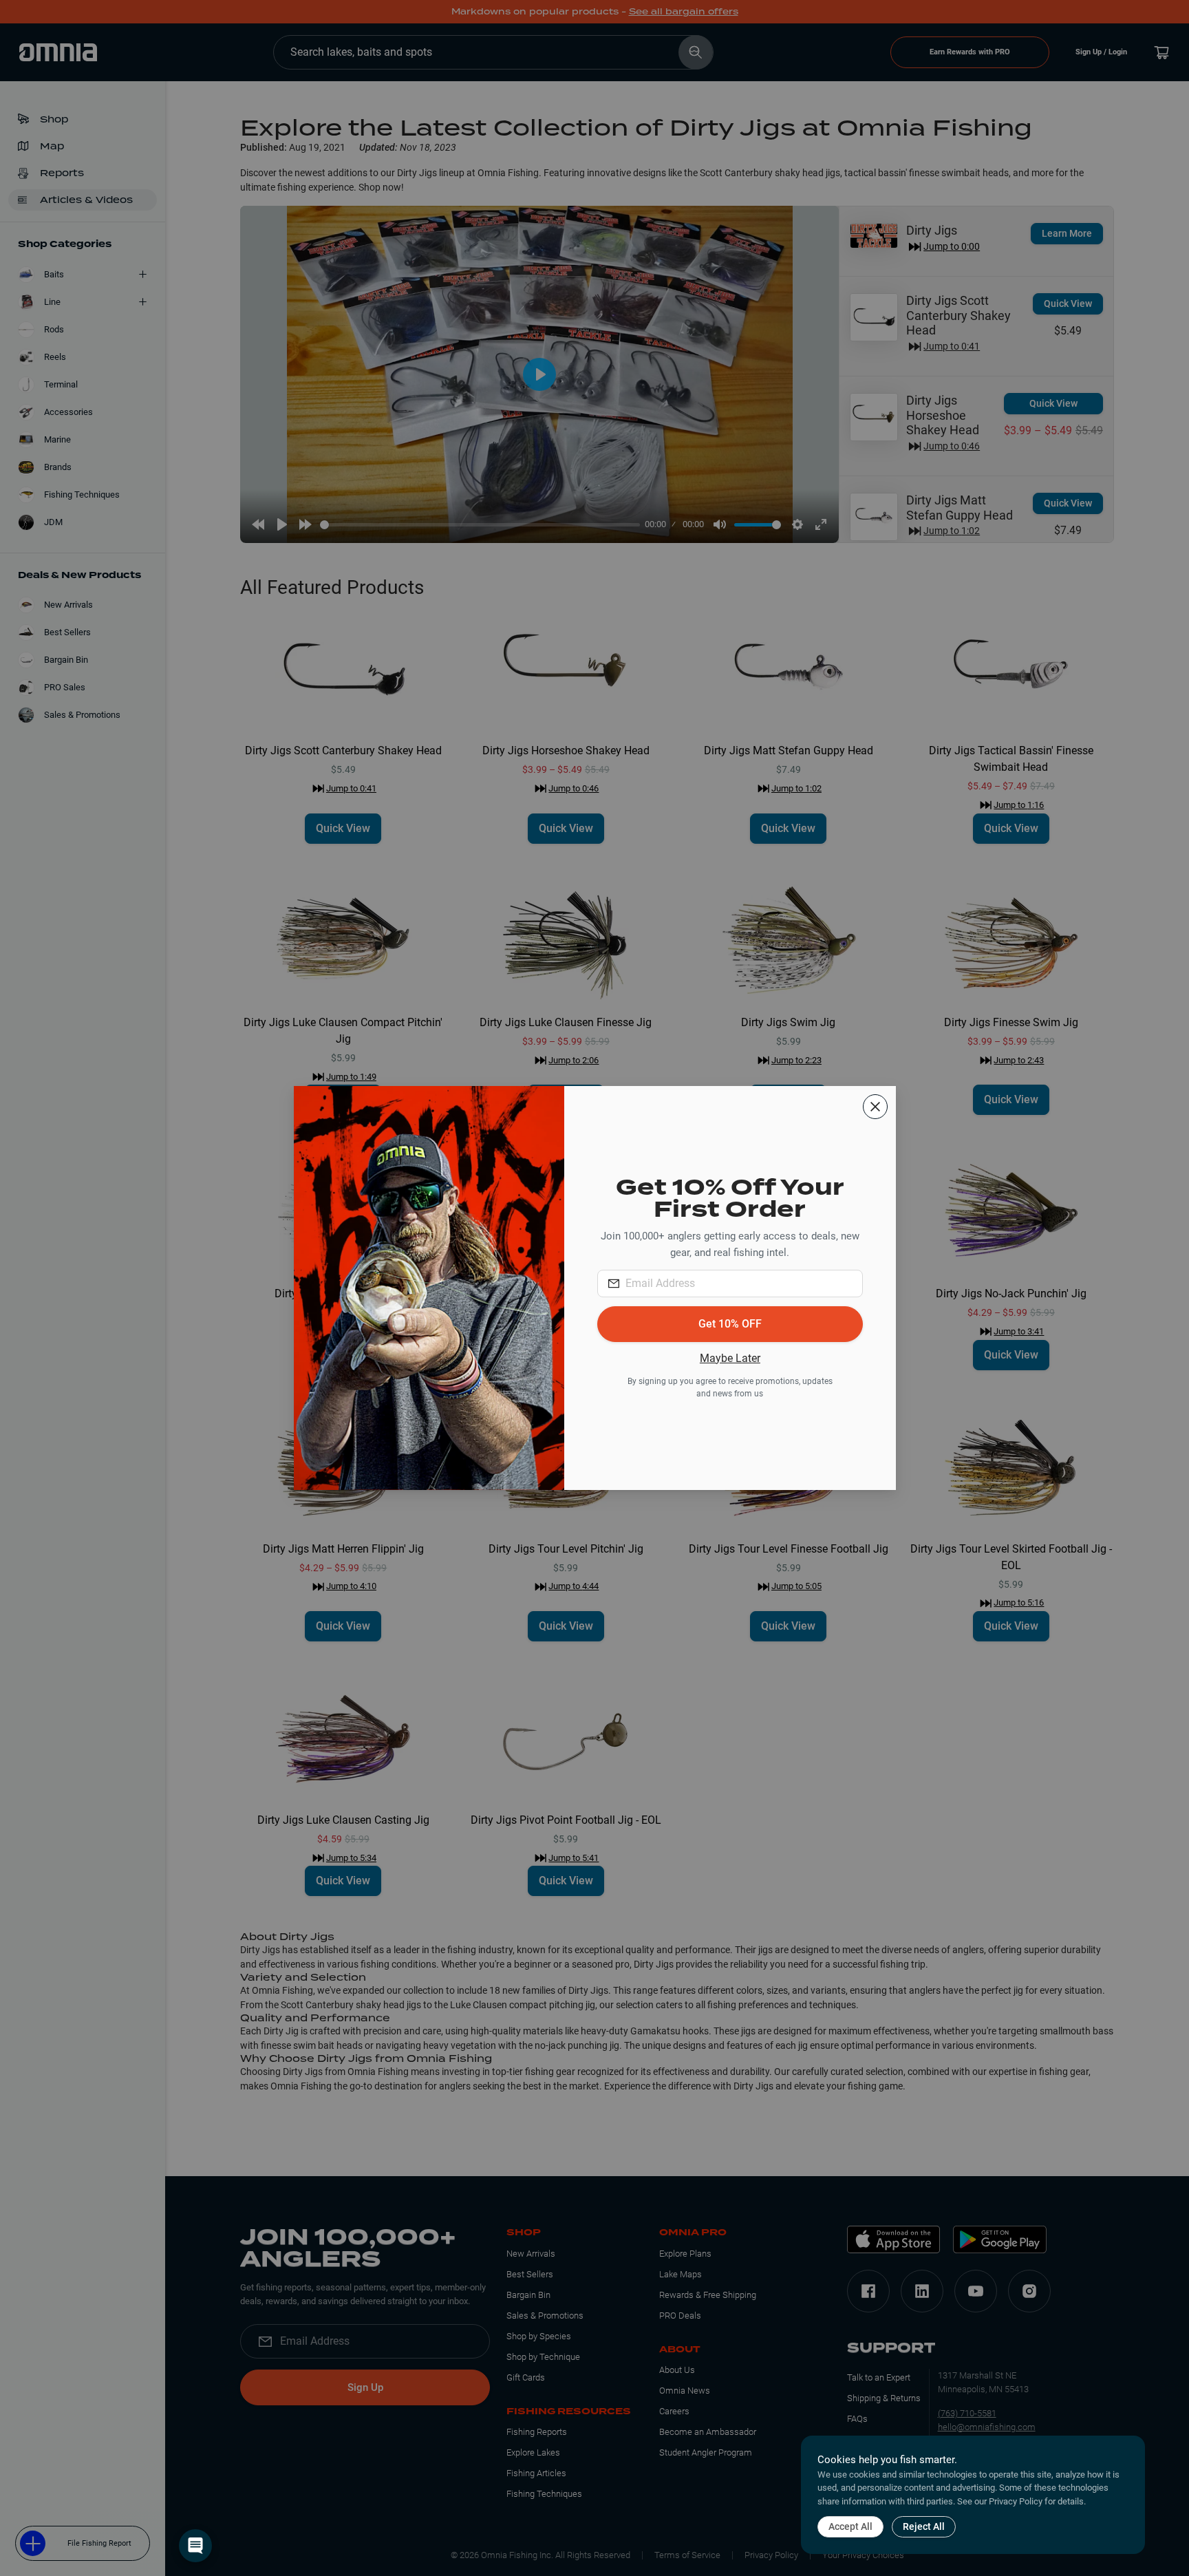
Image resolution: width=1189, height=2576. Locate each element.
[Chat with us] (195, 2546)
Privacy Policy (1016, 2501)
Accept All (850, 2526)
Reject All (924, 2526)
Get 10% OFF (730, 1324)
